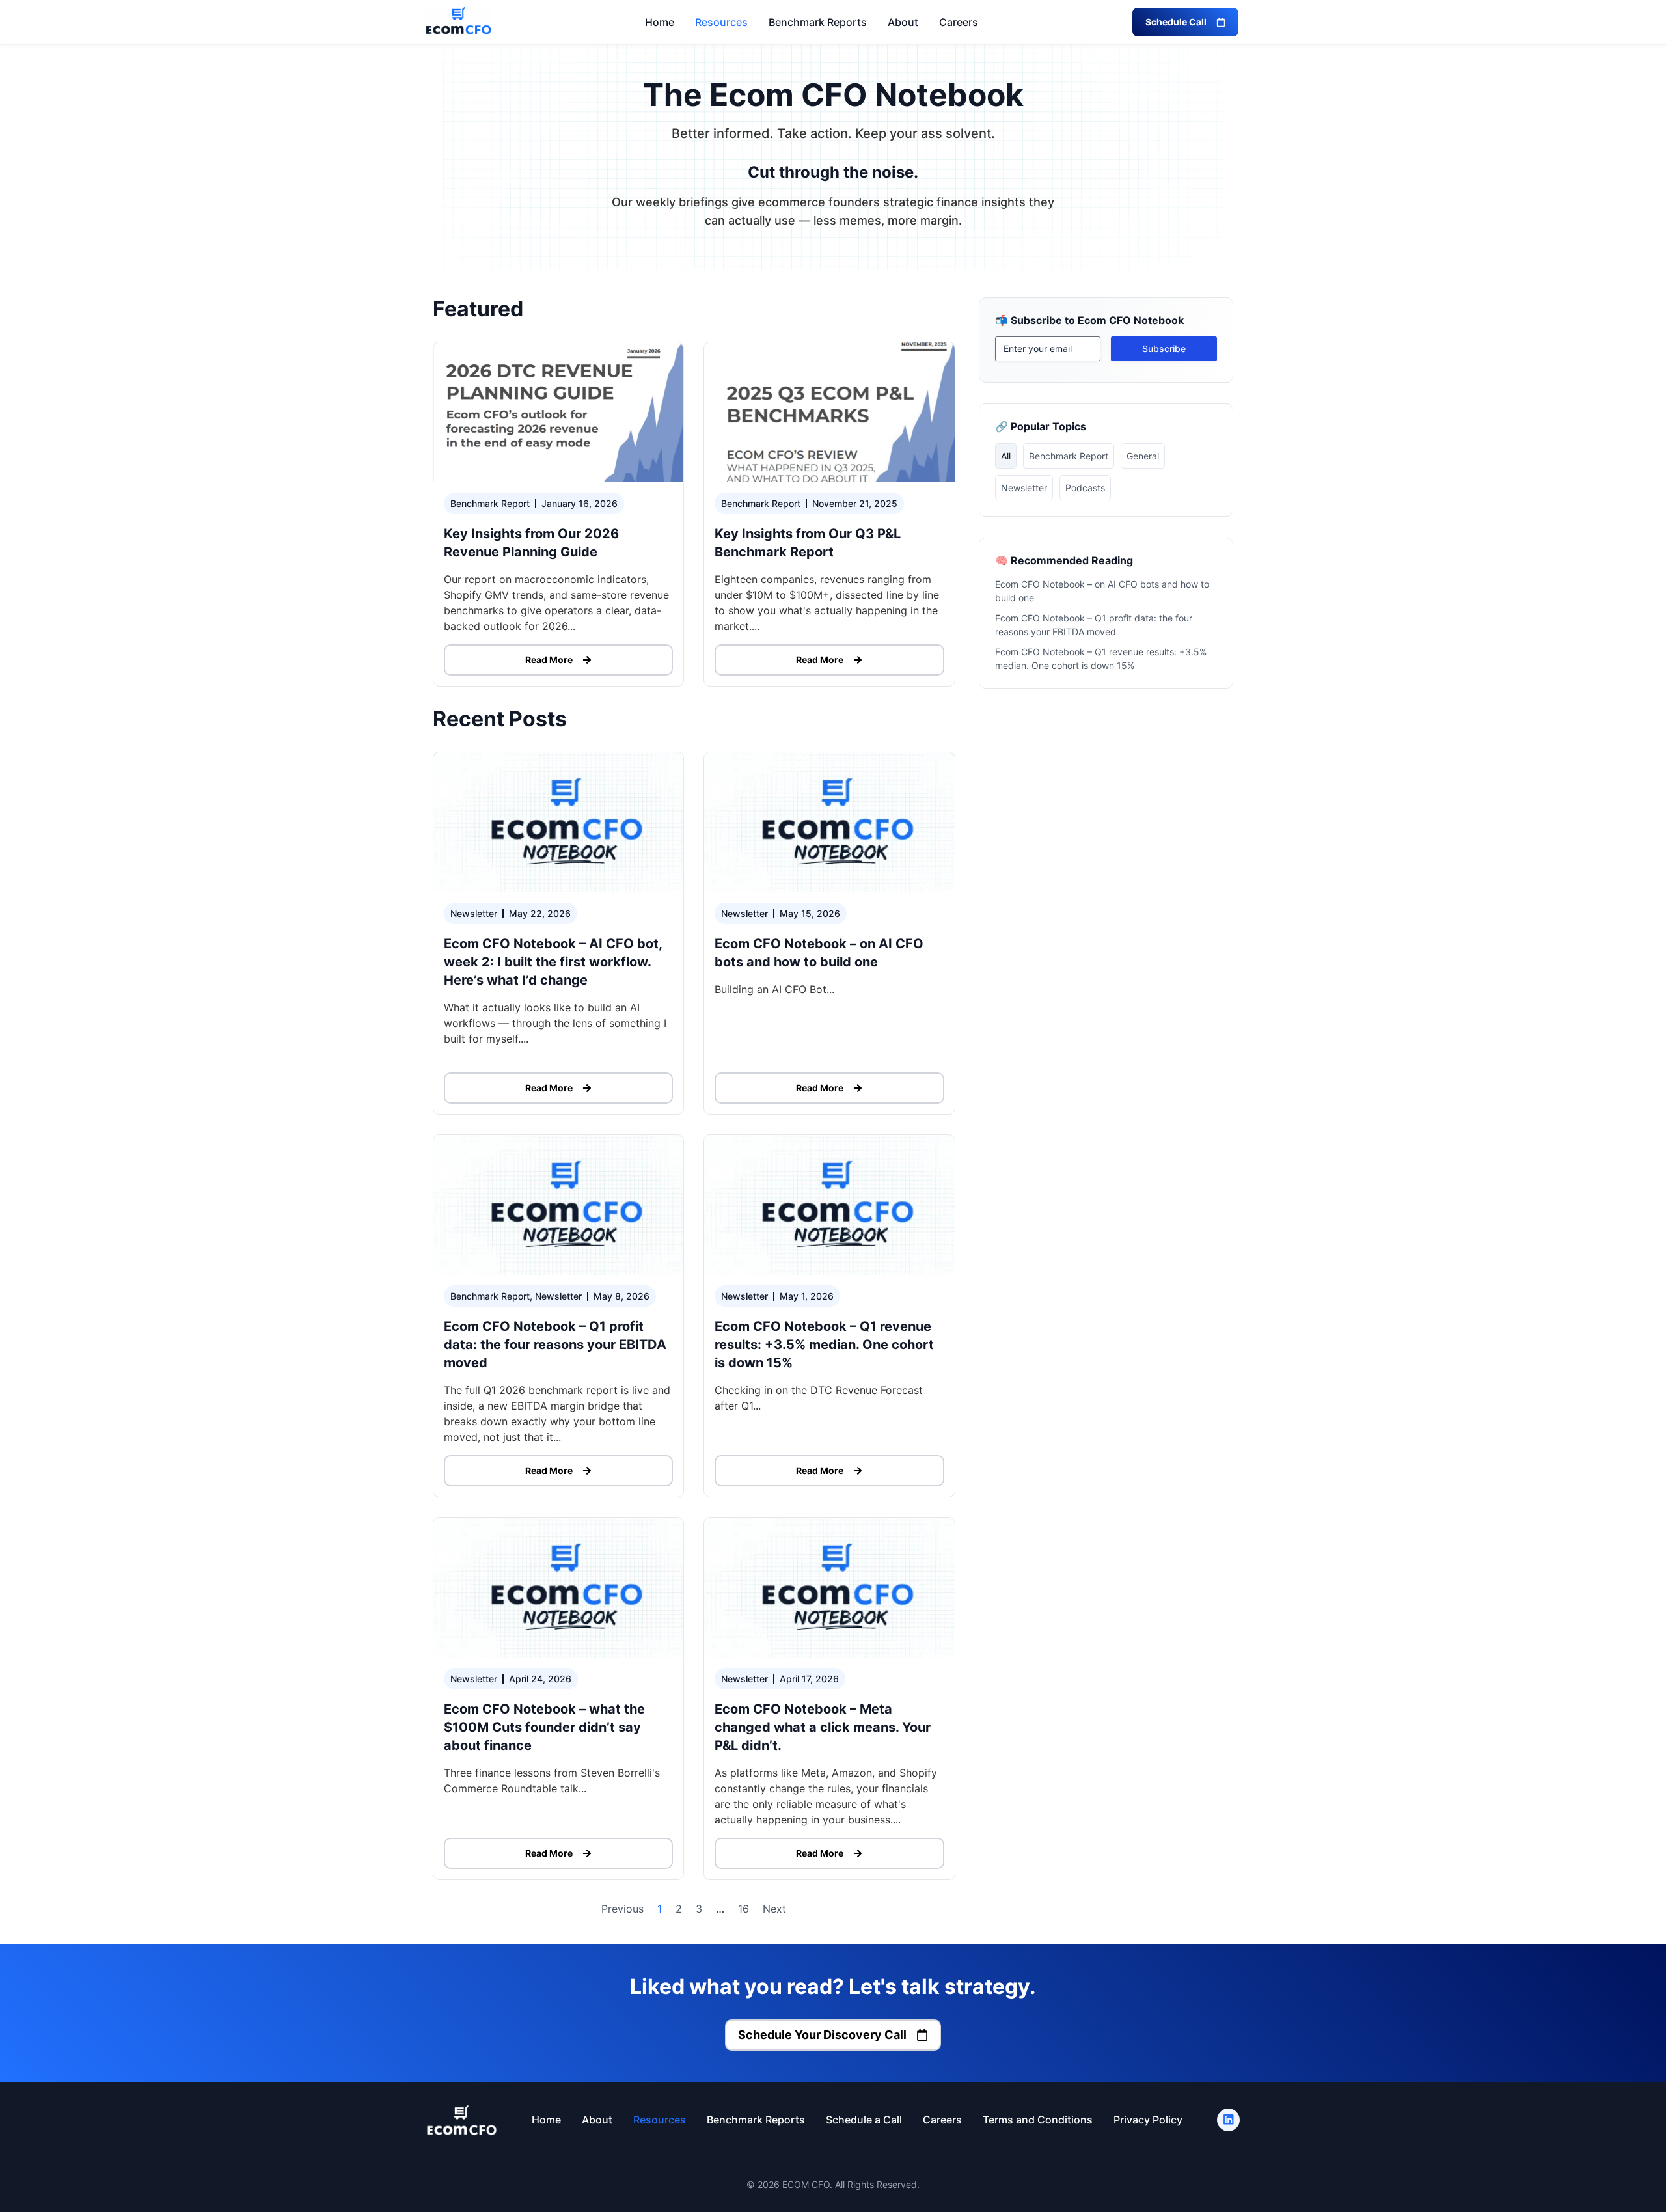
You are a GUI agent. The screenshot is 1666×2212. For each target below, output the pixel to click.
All (1006, 456)
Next (774, 1909)
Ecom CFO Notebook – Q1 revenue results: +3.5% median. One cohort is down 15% (824, 1345)
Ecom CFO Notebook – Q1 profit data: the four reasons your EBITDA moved (555, 1345)
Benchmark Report (1069, 456)
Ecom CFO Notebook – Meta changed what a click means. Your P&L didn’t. (823, 1727)
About (903, 22)
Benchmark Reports (818, 22)
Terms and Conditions (1038, 2120)
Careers (959, 22)
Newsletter (1024, 488)
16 (744, 1909)
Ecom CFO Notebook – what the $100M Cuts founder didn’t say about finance (544, 1727)
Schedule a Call (864, 2120)
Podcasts (1085, 488)
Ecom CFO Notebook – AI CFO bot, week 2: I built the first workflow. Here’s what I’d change (553, 962)
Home (660, 22)
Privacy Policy (1148, 2120)
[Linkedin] (1228, 2120)
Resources (721, 22)
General (1143, 456)
